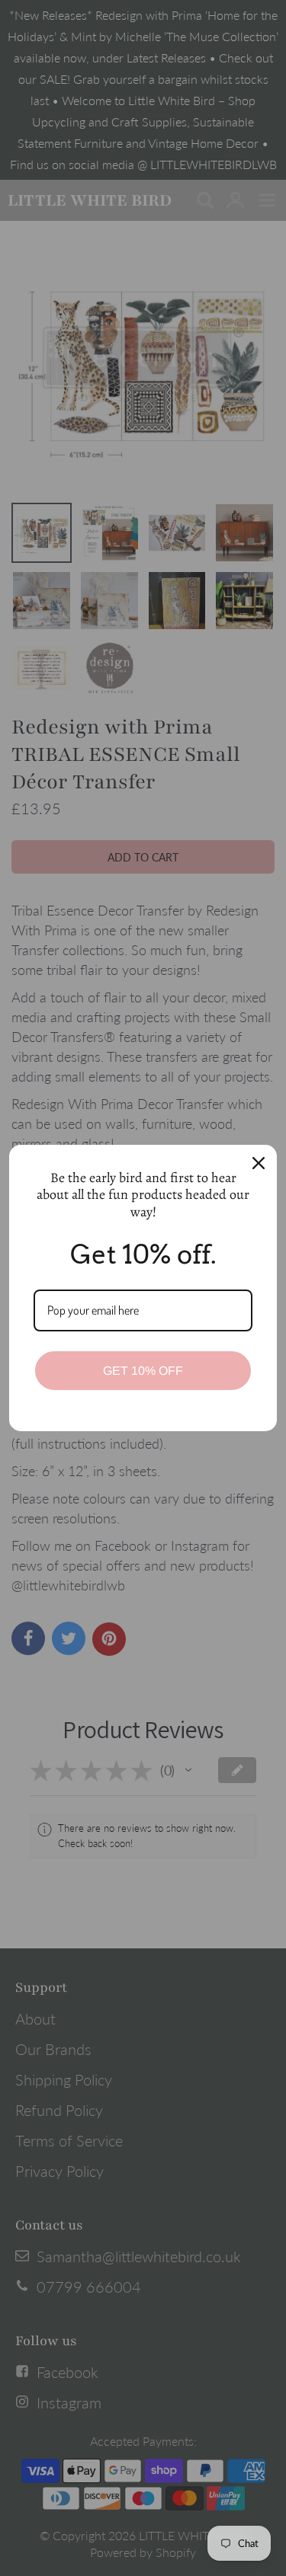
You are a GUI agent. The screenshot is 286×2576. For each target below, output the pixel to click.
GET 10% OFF (143, 1371)
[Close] (259, 1163)
